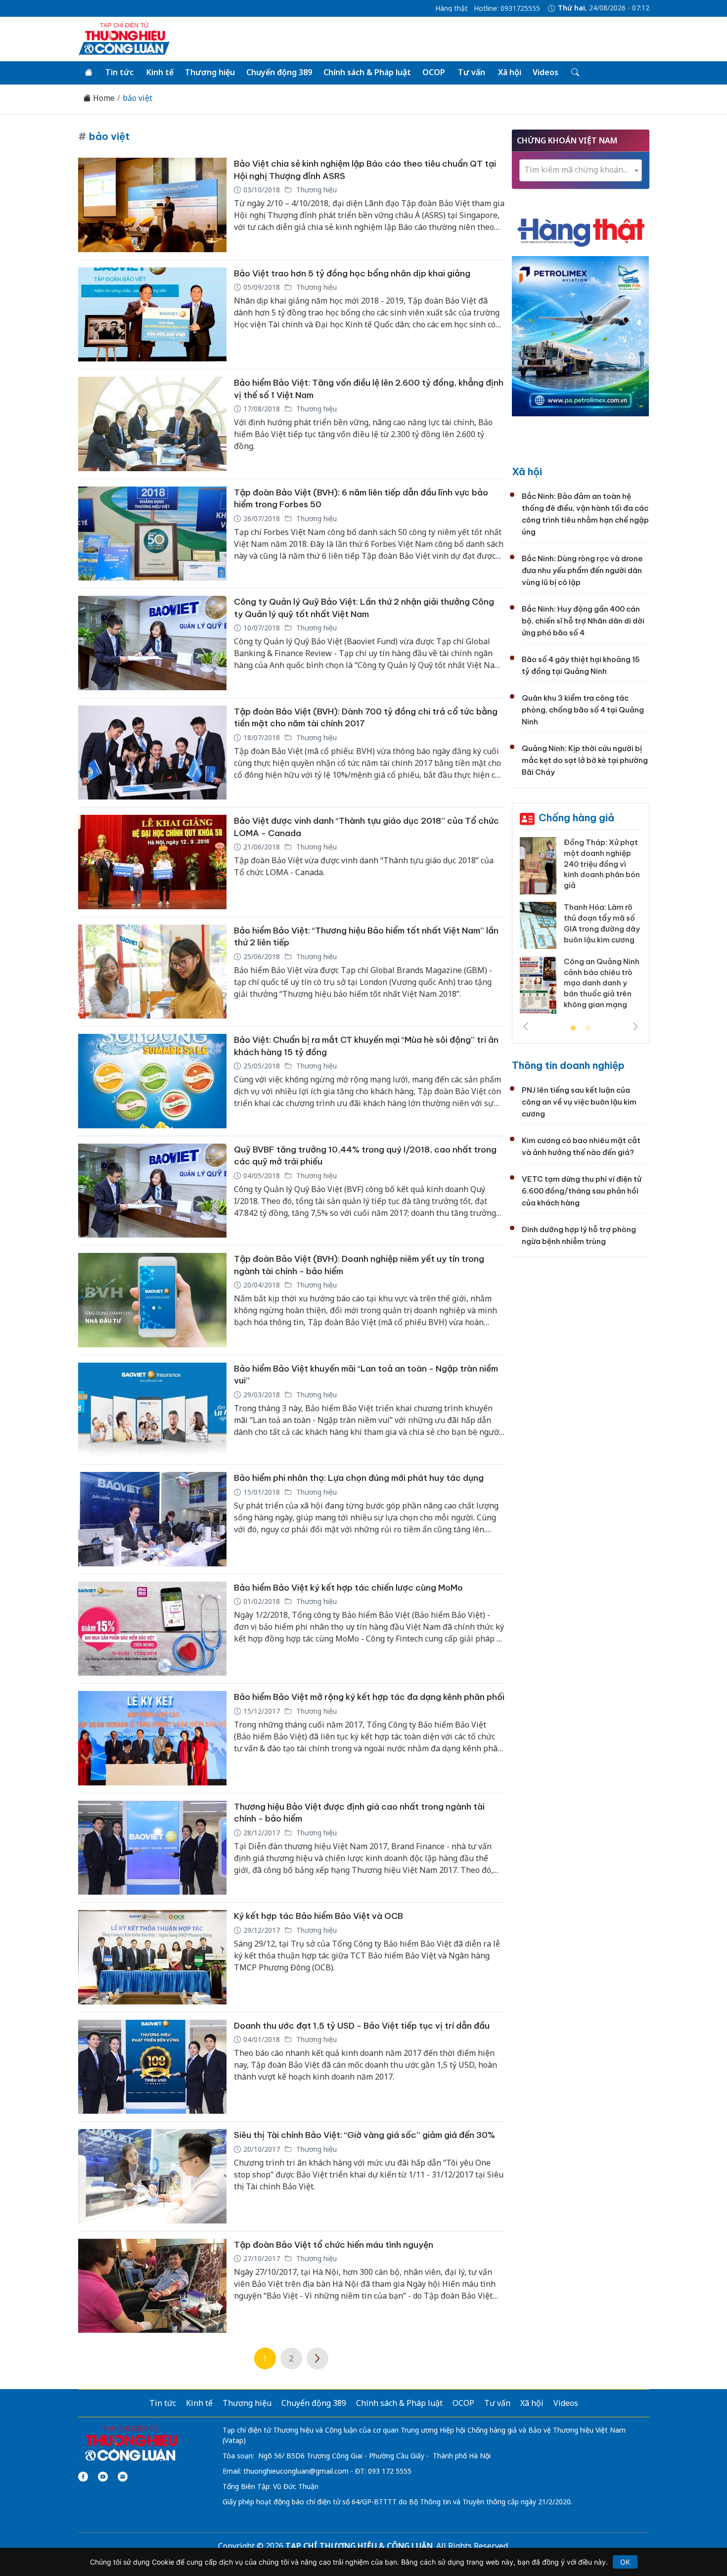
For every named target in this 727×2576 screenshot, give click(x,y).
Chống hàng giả (576, 818)
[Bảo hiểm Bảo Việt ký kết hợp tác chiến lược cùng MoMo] (152, 1629)
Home (103, 98)
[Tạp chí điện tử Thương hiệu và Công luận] (131, 2443)
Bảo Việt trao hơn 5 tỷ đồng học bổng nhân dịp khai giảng (352, 273)
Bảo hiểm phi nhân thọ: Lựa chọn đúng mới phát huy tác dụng (359, 1478)
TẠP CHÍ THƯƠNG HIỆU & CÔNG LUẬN (359, 2546)
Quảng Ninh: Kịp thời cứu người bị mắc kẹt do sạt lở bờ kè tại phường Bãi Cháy (585, 760)
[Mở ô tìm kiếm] (574, 73)
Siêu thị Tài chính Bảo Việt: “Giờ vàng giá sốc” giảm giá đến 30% (364, 2135)
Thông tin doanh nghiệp (568, 1065)
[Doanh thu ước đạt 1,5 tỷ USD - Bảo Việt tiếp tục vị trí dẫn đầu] (152, 2067)
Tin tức (119, 72)
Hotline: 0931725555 (507, 8)
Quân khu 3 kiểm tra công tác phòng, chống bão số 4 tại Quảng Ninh (583, 710)
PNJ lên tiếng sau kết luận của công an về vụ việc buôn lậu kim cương (579, 1102)
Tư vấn (472, 72)
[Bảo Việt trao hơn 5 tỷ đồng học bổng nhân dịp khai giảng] (152, 315)
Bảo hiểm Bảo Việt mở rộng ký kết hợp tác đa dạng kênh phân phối (369, 1697)
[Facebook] (83, 2477)
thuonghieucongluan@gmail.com (296, 2471)
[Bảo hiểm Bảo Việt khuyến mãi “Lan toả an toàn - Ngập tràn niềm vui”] (152, 1410)
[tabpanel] (581, 929)
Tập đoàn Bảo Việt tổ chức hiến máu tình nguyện (334, 2245)
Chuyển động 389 (279, 72)
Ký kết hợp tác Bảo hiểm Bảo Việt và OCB (318, 1916)
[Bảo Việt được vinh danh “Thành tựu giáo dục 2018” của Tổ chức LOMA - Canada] (152, 862)
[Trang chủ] (89, 73)
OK (625, 2562)
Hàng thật (452, 8)
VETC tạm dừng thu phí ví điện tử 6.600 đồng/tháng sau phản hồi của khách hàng (582, 1191)
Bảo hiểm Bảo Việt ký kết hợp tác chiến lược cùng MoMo (348, 1588)
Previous (526, 1026)
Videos (545, 72)
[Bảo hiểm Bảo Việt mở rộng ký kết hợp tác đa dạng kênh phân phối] (152, 1738)
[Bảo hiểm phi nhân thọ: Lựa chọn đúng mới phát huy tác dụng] (152, 1519)
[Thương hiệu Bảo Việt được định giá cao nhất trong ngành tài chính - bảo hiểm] (152, 1848)
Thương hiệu (210, 72)
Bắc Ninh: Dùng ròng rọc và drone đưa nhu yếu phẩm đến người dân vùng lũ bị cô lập (582, 570)
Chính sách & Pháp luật (367, 72)
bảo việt (137, 98)
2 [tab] (588, 1028)
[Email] (123, 2477)
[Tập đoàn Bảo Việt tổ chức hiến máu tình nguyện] (152, 2286)
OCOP (434, 72)
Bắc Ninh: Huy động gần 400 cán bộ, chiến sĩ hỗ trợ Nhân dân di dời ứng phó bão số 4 (583, 621)
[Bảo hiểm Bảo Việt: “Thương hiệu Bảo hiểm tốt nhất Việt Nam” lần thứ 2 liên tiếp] (152, 972)
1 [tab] (573, 1028)
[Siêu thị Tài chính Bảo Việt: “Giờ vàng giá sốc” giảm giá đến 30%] (152, 2176)
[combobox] (581, 170)
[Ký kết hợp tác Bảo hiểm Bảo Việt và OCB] (152, 1957)
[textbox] (581, 170)
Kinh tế (160, 72)
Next (636, 1026)
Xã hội (510, 72)
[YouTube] (103, 2477)
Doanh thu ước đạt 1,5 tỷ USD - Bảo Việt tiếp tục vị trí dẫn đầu (362, 2026)
